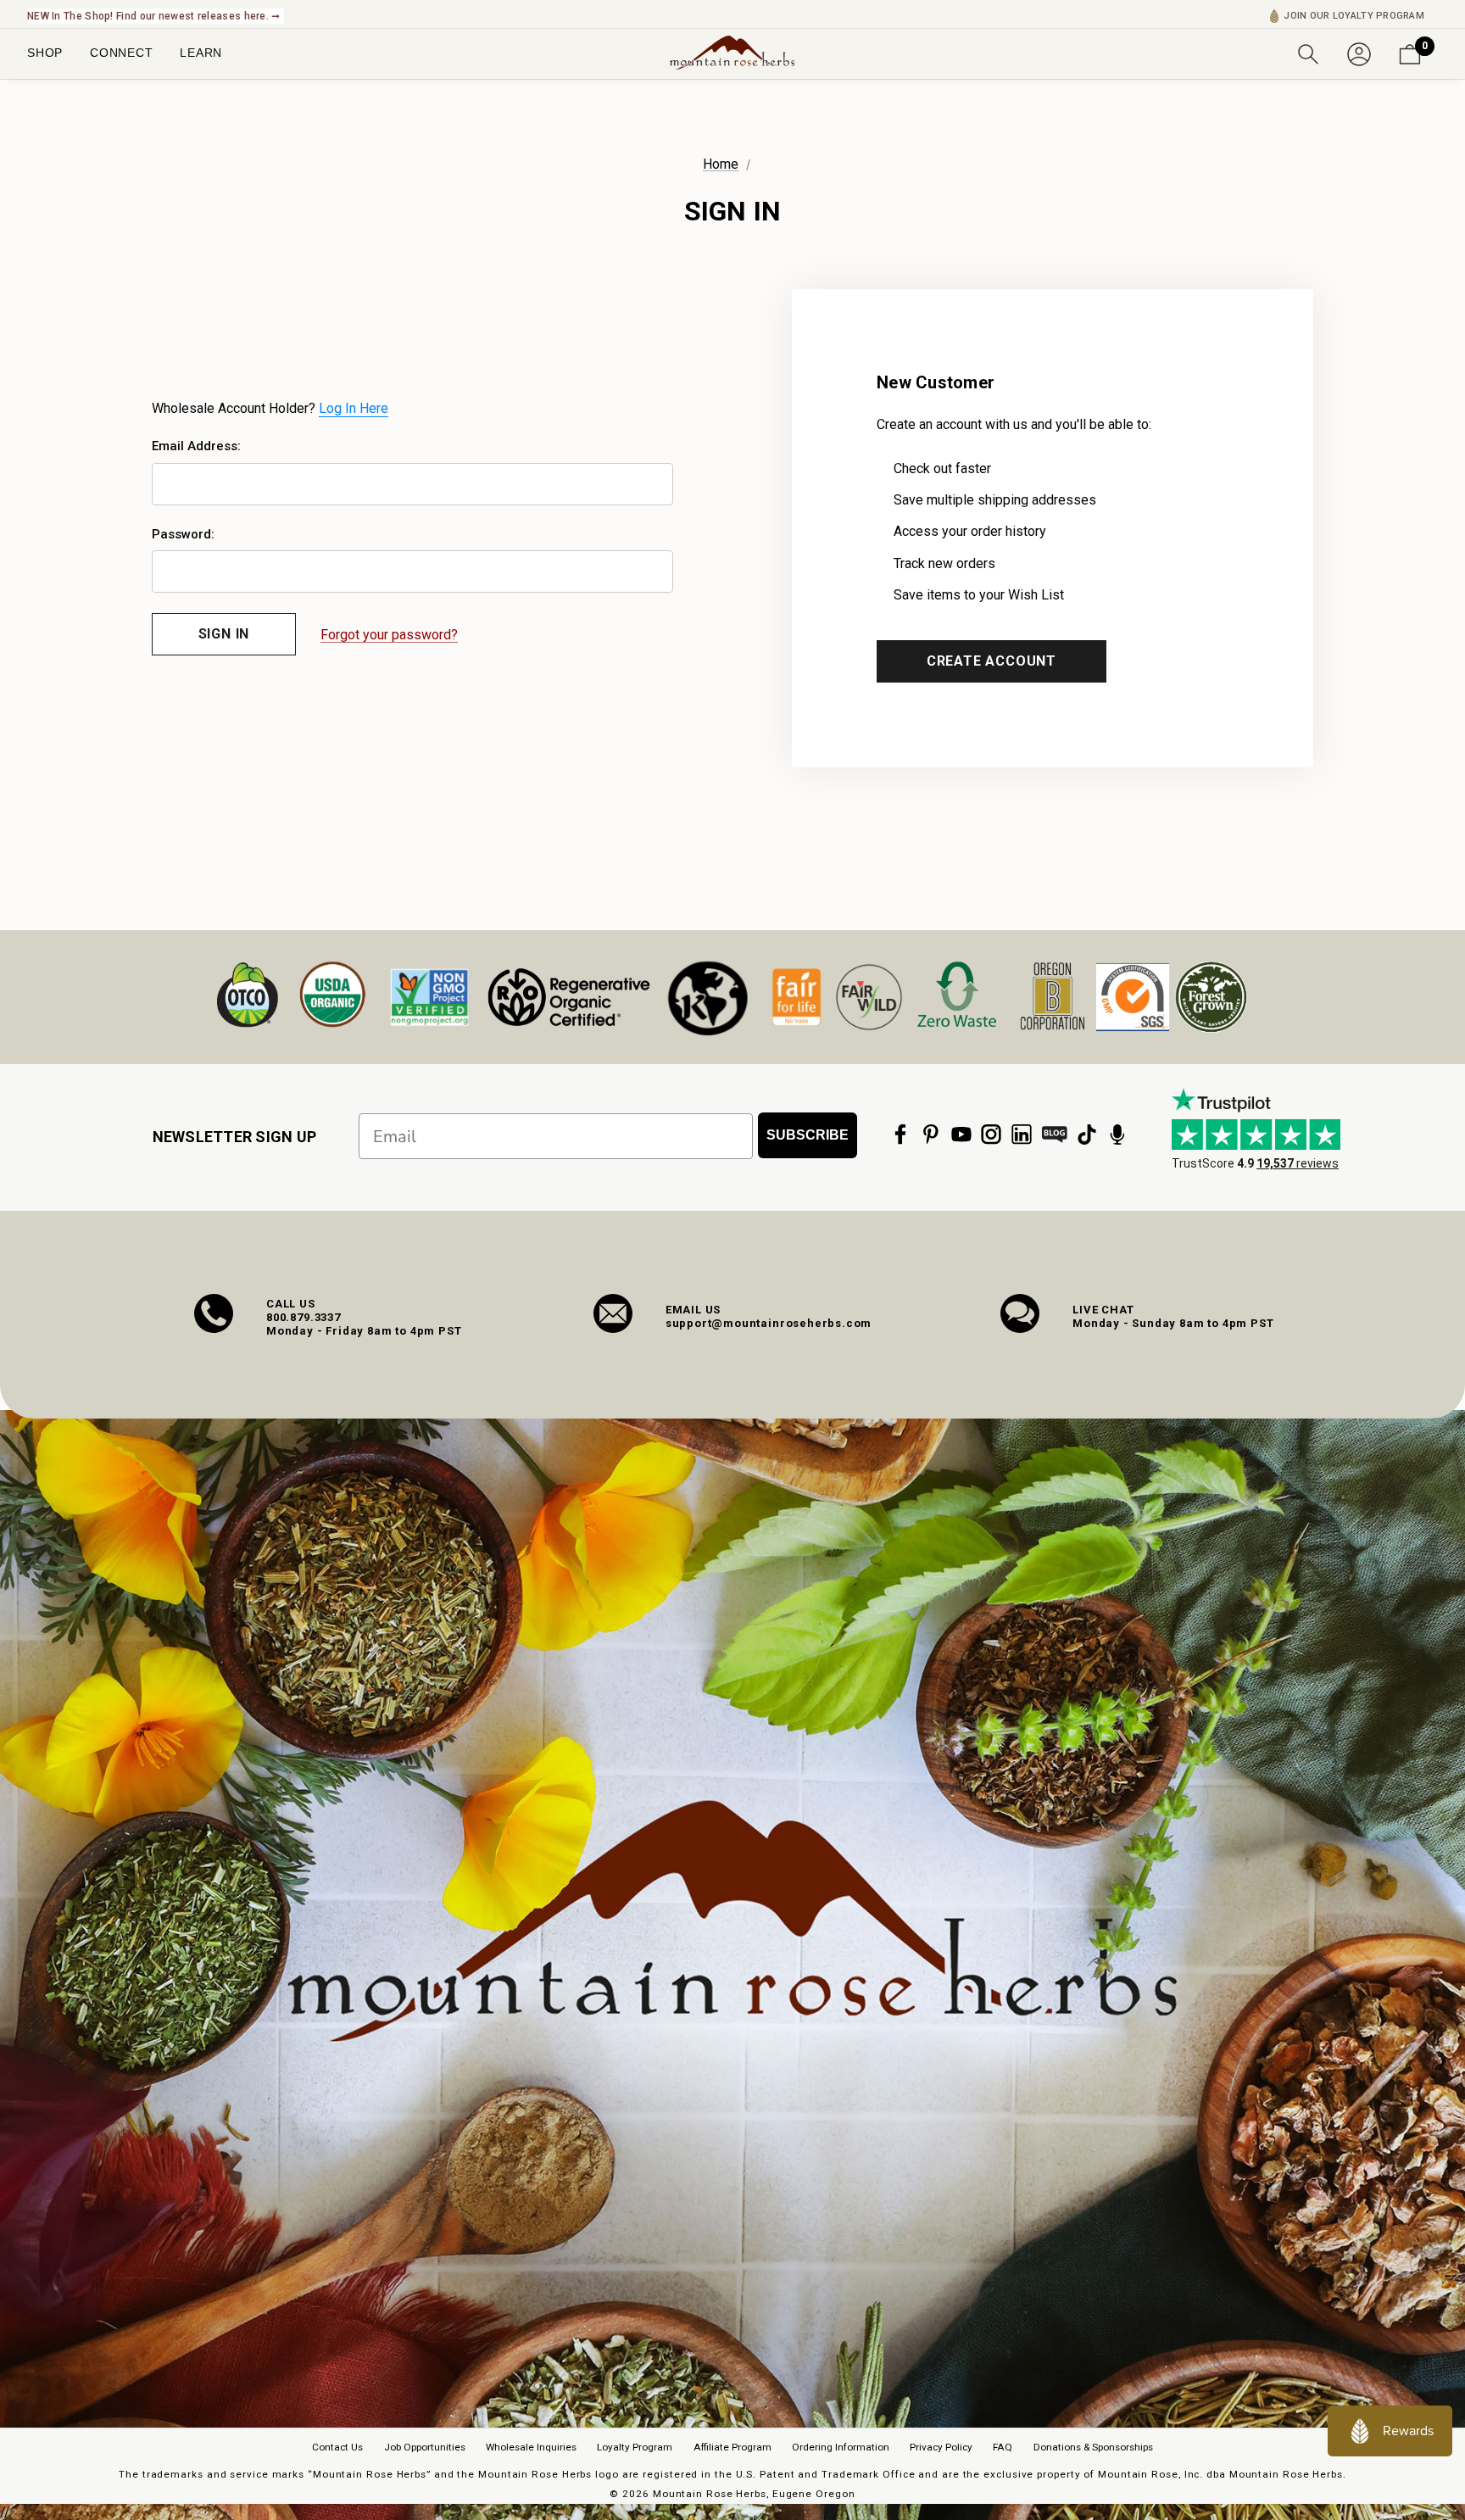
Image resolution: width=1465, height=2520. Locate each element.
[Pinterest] (931, 1135)
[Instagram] (991, 1135)
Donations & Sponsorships (1093, 2447)
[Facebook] (900, 1135)
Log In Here (354, 408)
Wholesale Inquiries (531, 2447)
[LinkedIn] (1022, 1135)
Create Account (992, 661)
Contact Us (337, 2447)
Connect (121, 53)
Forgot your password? (389, 635)
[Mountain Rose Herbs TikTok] (1087, 1135)
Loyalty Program (635, 2447)
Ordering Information (841, 2447)
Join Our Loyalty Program (1354, 16)
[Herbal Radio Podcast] (1117, 1135)
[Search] (1308, 53)
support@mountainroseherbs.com (769, 1323)
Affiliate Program (732, 2447)
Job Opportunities (425, 2447)
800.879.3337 (304, 1317)
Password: (183, 534)
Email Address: (196, 446)
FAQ (1003, 2447)
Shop (45, 53)
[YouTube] (961, 1135)
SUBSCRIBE (808, 1135)
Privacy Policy (941, 2447)
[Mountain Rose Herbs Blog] (1055, 1135)
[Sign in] (1359, 53)
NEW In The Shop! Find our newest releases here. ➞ (154, 16)
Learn (201, 53)
